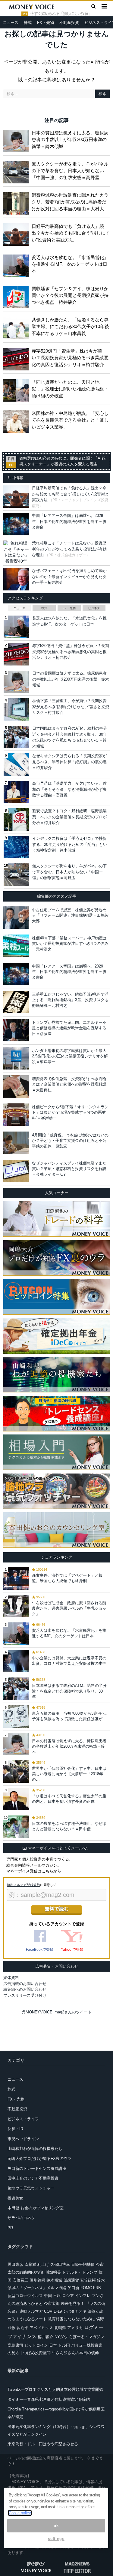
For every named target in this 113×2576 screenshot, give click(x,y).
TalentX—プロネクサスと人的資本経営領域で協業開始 (55, 2389)
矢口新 (73, 2288)
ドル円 (64, 2345)
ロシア (68, 2296)
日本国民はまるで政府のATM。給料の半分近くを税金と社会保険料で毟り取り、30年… (69, 1691)
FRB (97, 2288)
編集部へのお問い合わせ (25, 1989)
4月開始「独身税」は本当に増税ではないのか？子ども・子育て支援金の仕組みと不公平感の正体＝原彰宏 (70, 1140)
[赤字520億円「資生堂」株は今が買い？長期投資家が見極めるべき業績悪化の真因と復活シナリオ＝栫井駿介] (17, 358)
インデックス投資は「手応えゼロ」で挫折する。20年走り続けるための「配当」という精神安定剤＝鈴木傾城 (70, 844)
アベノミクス (41, 2328)
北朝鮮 (60, 2328)
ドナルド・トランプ (80, 2272)
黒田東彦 (15, 2264)
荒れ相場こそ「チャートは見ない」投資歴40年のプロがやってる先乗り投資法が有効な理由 (69, 549)
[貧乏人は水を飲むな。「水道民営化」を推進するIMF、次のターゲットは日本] (17, 264)
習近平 (22, 2328)
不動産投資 (69, 23)
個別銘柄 (37, 2280)
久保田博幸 (60, 2264)
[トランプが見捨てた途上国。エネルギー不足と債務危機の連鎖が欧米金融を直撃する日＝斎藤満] (16, 1030)
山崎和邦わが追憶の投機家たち (35, 2149)
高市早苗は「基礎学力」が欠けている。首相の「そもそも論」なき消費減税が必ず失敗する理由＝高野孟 (69, 789)
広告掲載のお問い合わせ (25, 1984)
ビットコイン (36, 2345)
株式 (28, 23)
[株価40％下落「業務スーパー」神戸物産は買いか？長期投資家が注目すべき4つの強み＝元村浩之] (16, 946)
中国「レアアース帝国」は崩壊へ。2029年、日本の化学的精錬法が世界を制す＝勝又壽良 (69, 521)
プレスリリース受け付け (25, 1995)
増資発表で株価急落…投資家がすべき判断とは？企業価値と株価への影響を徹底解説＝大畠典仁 (69, 1084)
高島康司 (15, 2345)
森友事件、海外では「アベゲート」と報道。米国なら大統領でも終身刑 (67, 1578)
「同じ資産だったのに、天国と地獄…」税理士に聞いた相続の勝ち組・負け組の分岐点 (70, 389)
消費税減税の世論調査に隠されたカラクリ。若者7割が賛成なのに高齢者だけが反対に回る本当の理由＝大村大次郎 (70, 202)
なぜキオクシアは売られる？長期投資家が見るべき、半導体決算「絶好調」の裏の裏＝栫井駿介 (69, 762)
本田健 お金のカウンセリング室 (36, 2208)
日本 (53, 2345)
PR (10, 2228)
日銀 (57, 2296)
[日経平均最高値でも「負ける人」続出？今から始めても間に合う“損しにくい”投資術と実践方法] (17, 233)
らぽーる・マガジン (87, 2337)
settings (56, 2539)
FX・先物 (46, 23)
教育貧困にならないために (71, 2319)
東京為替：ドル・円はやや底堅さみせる (43, 2444)
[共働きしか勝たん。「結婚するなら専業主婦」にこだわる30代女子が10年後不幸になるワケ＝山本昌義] (17, 327)
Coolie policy (20, 2513)
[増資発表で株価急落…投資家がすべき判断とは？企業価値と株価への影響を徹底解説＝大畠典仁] (16, 1086)
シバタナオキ (75, 2311)
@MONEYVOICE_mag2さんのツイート (57, 2012)
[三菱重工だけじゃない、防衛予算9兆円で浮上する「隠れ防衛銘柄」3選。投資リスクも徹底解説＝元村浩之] (16, 1002)
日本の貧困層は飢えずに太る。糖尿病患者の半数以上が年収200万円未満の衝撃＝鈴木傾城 (70, 140)
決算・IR (15, 2129)
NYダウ (61, 2337)
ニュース (11, 23)
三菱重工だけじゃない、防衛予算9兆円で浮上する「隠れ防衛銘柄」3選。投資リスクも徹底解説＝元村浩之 (70, 1000)
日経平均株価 (83, 2264)
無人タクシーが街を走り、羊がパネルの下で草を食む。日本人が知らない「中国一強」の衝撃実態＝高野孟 (70, 171)
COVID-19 (53, 2311)
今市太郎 (52, 2303)
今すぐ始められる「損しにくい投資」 (61, 14)
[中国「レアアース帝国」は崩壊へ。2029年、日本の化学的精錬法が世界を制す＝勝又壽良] (16, 974)
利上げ (43, 2264)
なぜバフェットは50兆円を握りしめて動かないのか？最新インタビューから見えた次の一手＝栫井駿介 (69, 577)
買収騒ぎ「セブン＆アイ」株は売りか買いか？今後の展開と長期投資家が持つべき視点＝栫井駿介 (70, 295)
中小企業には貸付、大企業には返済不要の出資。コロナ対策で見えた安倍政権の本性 (69, 1661)
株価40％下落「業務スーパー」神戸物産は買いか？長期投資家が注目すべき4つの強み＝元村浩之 (70, 943)
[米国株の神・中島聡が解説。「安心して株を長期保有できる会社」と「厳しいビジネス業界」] (17, 420)
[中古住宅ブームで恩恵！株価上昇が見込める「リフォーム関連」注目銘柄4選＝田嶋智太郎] (16, 918)
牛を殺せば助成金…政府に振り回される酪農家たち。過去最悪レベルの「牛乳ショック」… (69, 1608)
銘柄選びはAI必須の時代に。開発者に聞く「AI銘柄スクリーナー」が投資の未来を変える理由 (62, 461)
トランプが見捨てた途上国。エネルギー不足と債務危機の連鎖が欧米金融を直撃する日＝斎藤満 (69, 1028)
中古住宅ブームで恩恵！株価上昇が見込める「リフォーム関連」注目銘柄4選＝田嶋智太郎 (70, 915)
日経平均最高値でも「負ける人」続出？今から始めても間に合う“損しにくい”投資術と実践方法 (71, 233)
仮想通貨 (71, 2280)
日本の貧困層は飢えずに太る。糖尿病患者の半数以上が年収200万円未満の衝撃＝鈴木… (69, 1746)
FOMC (86, 2288)
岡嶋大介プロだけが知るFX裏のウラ (39, 2159)
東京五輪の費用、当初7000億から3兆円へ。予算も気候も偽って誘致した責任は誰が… (71, 1716)
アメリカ (75, 2328)
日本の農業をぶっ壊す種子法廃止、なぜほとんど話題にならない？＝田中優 (69, 1826)
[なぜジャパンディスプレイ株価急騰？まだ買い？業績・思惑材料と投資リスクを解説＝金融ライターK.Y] (16, 1171)
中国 (48, 2296)
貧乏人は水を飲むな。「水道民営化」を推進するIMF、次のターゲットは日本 (70, 264)
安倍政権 (88, 2280)
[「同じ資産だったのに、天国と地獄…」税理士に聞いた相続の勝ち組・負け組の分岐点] (17, 389)
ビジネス (94, 608)
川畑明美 (53, 2272)
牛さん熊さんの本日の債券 (75, 2353)
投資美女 (15, 2198)
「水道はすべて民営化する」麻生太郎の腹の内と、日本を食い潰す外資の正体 (69, 1799)
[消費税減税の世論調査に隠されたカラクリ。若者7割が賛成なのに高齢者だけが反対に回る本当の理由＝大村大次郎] (17, 202)
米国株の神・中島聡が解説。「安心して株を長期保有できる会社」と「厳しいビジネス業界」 (70, 420)
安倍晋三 (20, 2280)
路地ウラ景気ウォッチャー (31, 2188)
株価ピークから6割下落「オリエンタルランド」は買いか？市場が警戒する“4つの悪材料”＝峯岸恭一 (70, 1112)
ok (56, 2526)
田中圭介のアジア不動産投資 (33, 2178)
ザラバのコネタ (21, 2218)
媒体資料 (11, 1978)
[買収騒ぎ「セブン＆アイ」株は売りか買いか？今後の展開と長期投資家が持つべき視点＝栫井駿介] (17, 296)
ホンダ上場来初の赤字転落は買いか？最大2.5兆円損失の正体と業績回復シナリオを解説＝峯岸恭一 (70, 1056)
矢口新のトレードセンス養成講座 (37, 2169)
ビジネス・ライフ (23, 2119)
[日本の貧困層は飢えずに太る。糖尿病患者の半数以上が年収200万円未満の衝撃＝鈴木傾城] (17, 140)
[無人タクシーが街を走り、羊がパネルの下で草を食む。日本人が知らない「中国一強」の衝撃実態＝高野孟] (17, 171)
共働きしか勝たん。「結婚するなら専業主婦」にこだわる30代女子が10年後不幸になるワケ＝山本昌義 (70, 327)
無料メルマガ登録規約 (24, 1885)
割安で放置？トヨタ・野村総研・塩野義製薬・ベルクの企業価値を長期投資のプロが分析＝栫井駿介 (69, 817)
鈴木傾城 (54, 2280)
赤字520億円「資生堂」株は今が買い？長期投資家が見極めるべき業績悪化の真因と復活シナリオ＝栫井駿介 (70, 358)
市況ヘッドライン (23, 2139)
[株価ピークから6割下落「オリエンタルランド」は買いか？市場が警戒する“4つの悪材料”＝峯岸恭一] (16, 1115)
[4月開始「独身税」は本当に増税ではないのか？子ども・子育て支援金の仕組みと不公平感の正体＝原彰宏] (16, 1143)
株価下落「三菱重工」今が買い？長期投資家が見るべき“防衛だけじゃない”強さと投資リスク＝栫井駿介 (71, 707)
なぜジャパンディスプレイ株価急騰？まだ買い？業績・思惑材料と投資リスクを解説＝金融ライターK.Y (69, 1169)
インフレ (83, 2296)
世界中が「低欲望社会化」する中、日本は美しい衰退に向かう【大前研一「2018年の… (69, 1774)
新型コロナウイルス (25, 2296)
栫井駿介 (46, 2337)
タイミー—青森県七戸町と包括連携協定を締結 (49, 2399)
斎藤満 (30, 2264)
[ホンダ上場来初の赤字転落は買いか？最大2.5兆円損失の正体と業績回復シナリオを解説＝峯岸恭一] (16, 1058)
